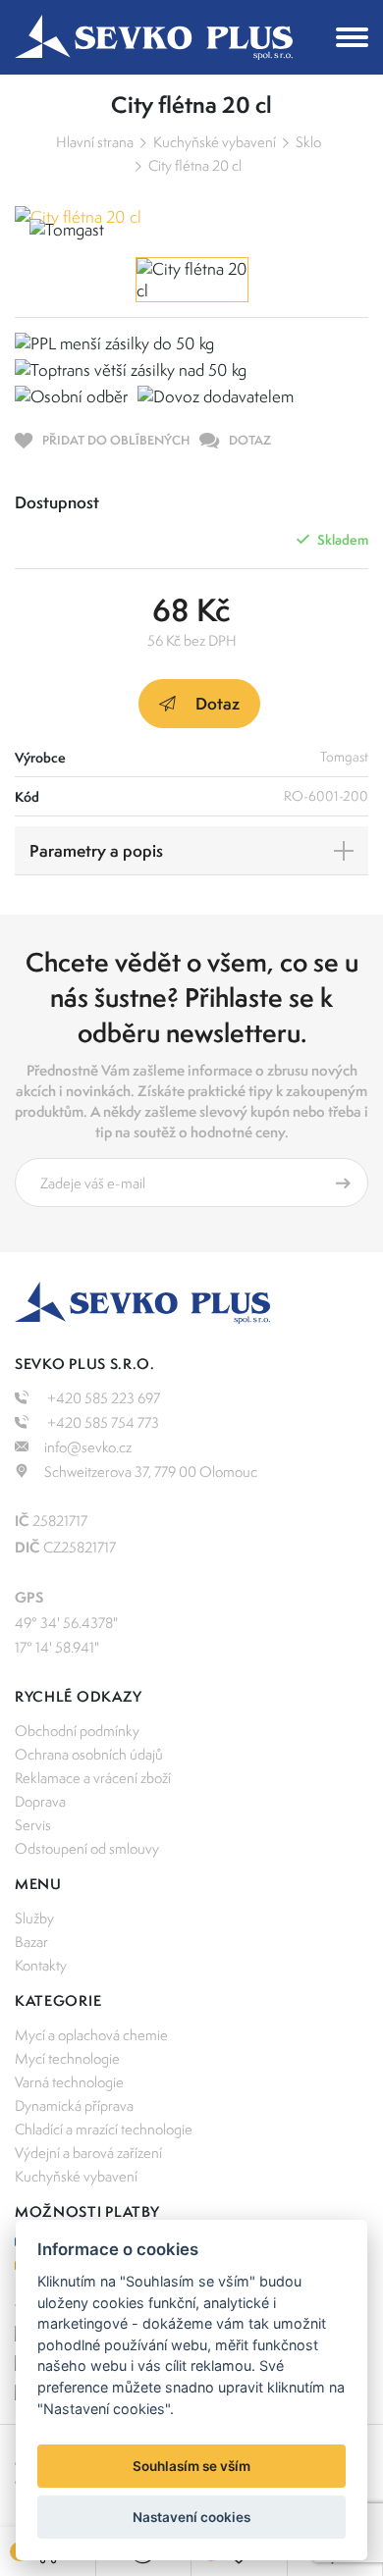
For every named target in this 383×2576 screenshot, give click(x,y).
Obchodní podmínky (77, 1731)
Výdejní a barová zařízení (88, 2153)
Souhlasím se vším (191, 2466)
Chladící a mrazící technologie (104, 2129)
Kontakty (41, 1965)
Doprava (40, 1801)
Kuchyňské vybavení (215, 142)
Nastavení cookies (191, 2517)
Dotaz (218, 703)
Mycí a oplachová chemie (91, 2035)
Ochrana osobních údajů (89, 1754)
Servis (33, 1825)
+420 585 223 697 (102, 1398)
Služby (34, 1918)
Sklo (308, 142)
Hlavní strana (95, 142)
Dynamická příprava (74, 2105)
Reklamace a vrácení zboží (93, 1778)
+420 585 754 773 (102, 1422)
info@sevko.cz (88, 1447)
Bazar (31, 1942)
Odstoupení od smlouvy (87, 1848)
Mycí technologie (67, 2058)
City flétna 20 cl (195, 165)
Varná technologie (69, 2082)
